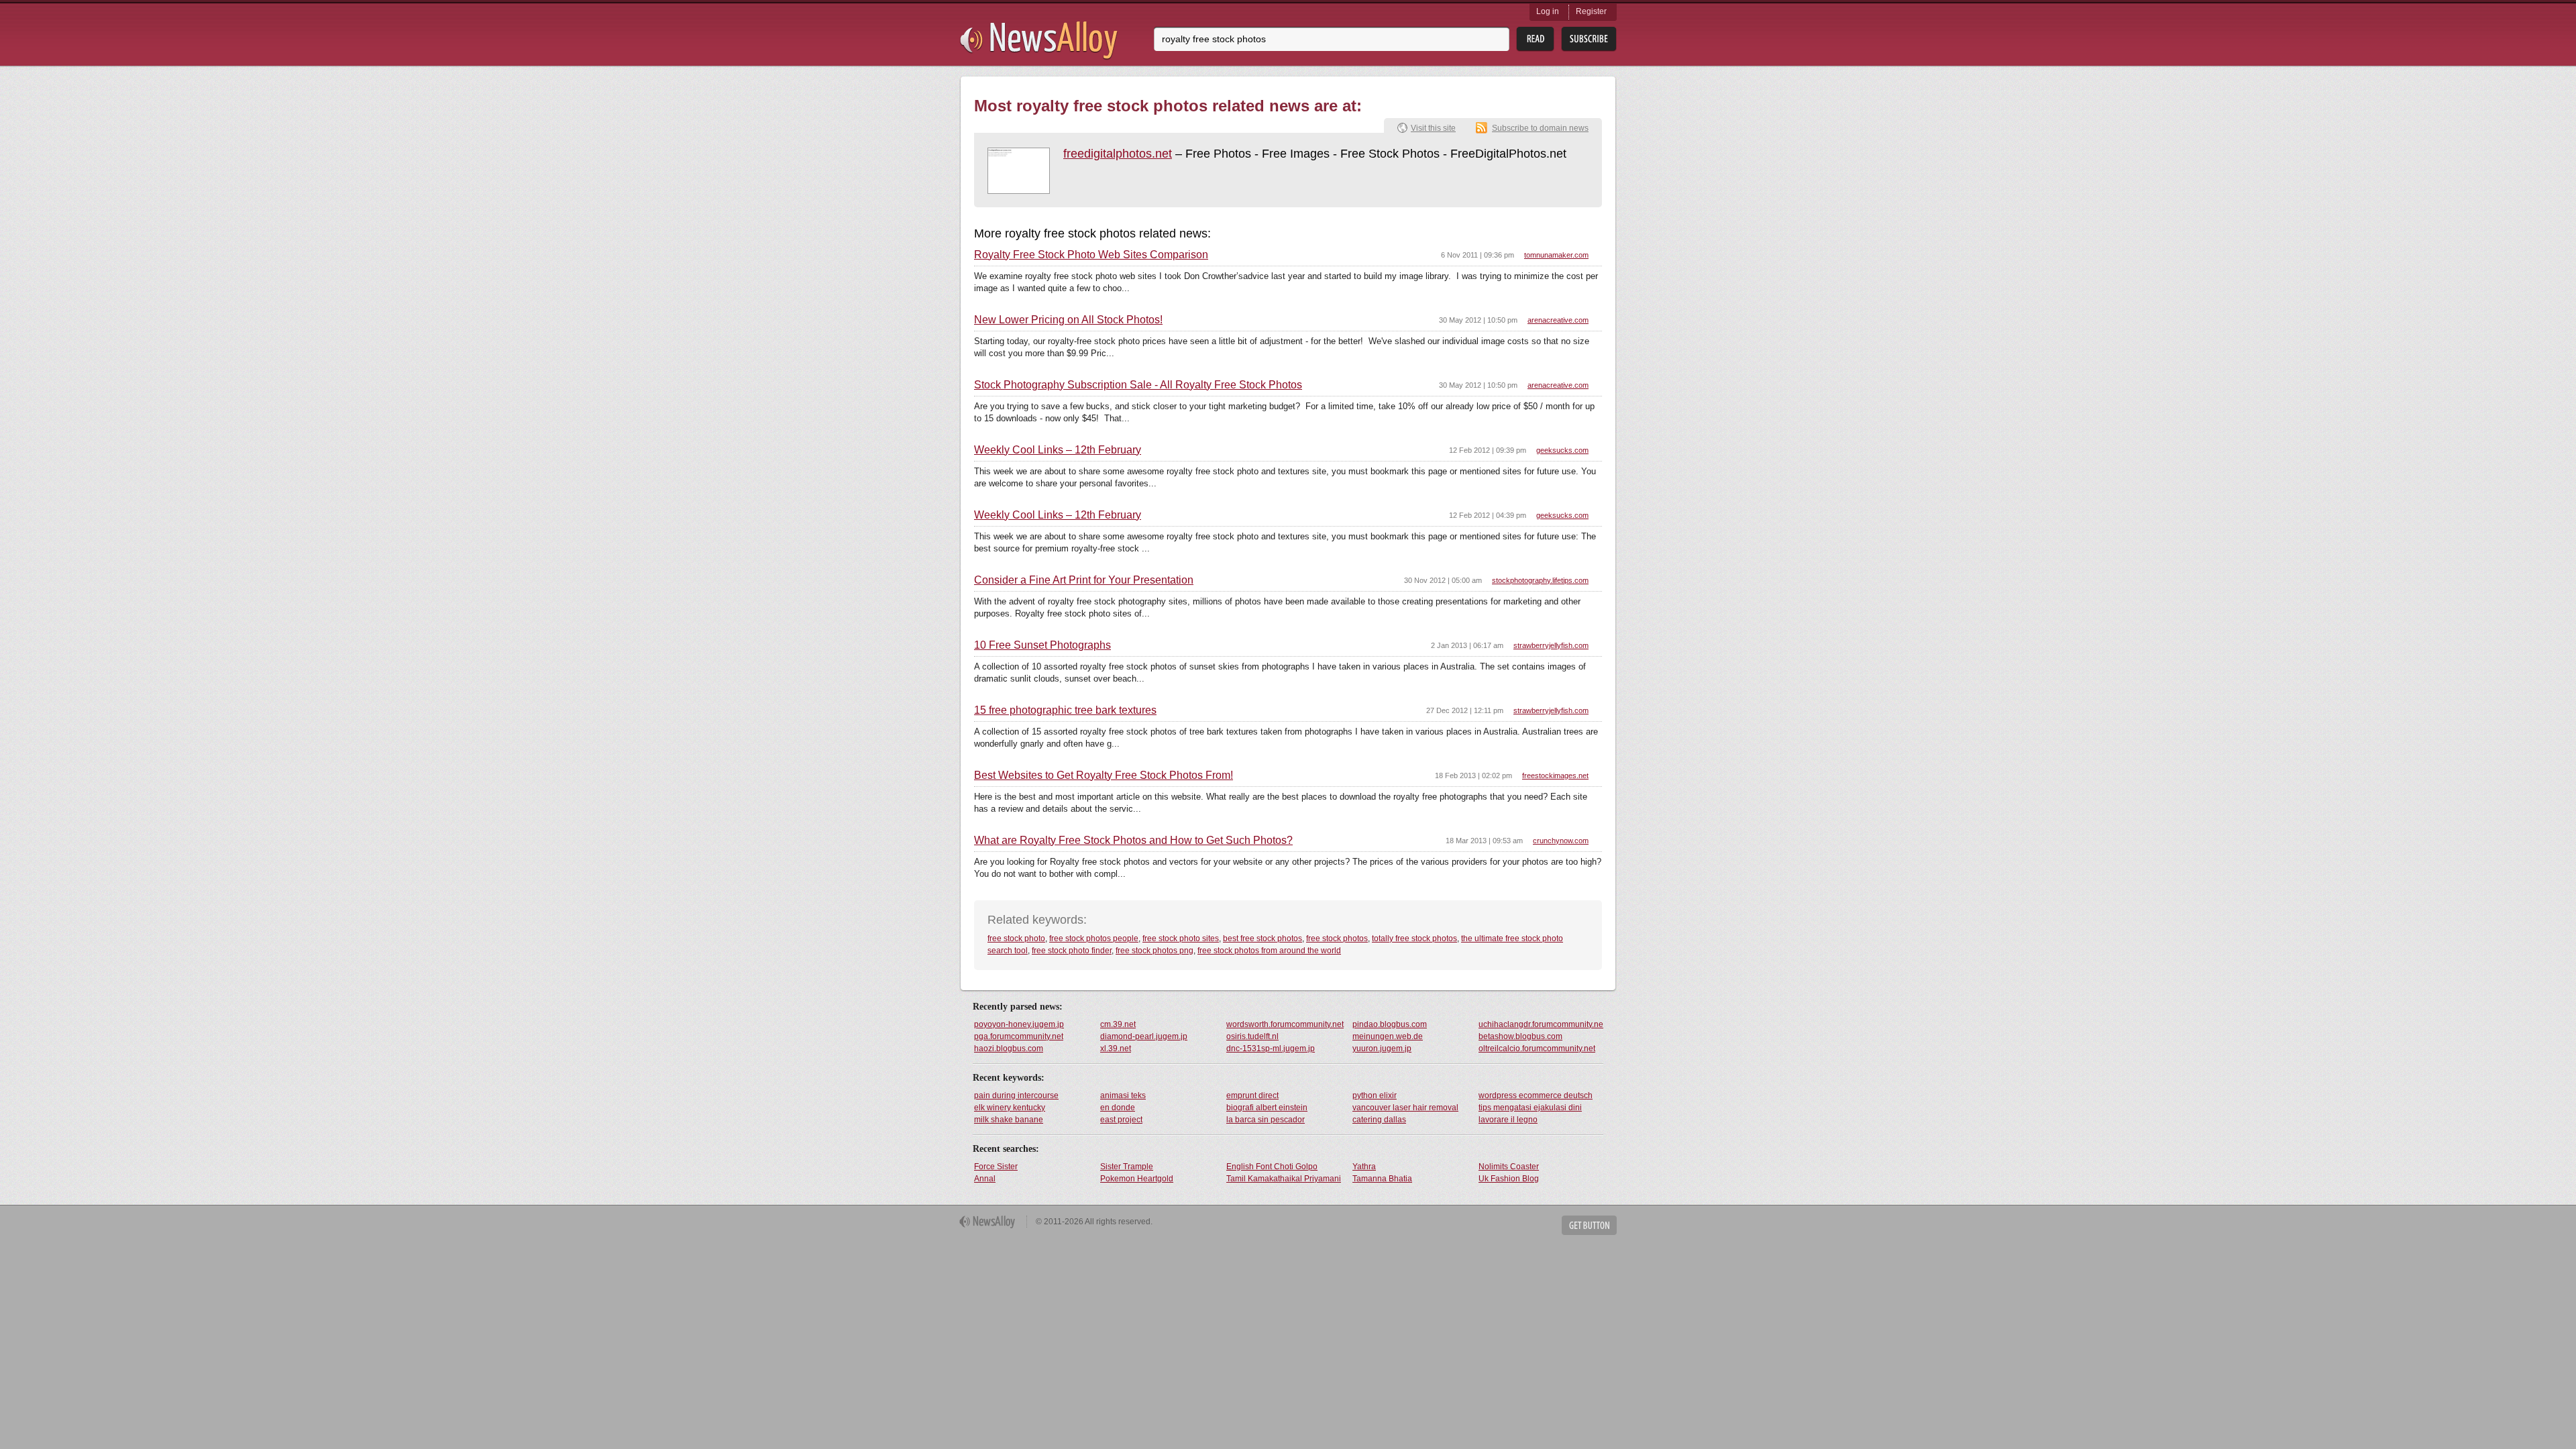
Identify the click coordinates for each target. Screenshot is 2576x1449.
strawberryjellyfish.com (1551, 645)
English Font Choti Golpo (1272, 1167)
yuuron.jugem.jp (1382, 1049)
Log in (1548, 11)
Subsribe (1589, 39)
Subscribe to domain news (1540, 128)
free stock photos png (1155, 951)
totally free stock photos (1414, 938)
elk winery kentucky (1010, 1108)
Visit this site (1433, 128)
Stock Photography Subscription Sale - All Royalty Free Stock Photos (1138, 385)
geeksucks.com (1562, 450)
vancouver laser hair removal (1405, 1108)
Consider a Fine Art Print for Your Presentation (1084, 580)
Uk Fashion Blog (1509, 1179)
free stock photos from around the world (1269, 951)
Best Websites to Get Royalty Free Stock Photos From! (1104, 775)
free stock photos (1337, 938)
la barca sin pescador (1266, 1120)
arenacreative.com (1558, 320)
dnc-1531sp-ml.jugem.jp (1271, 1049)
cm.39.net (1118, 1024)
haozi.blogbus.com (1009, 1049)
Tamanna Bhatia (1382, 1179)
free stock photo (1016, 938)
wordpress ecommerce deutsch (1536, 1095)
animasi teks (1123, 1095)
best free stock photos (1263, 938)
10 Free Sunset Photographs (1042, 645)
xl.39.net (1116, 1049)
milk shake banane (1009, 1120)
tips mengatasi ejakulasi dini (1530, 1108)
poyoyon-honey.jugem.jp (1019, 1024)
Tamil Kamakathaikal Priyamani (1284, 1179)
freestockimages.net (1555, 775)
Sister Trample (1127, 1167)
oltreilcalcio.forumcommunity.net (1537, 1049)
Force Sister (996, 1167)
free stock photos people (1094, 938)
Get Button (1589, 1225)
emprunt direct (1252, 1095)
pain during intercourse (1016, 1095)
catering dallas (1379, 1120)
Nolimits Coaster (1509, 1167)
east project (1121, 1120)
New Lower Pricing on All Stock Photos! (1068, 320)
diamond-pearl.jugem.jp (1144, 1036)
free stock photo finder (1072, 951)
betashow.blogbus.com (1520, 1036)
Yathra (1364, 1167)
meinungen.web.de (1388, 1036)
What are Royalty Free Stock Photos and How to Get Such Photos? (1133, 841)
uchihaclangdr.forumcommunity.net (1541, 1024)
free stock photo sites (1181, 938)
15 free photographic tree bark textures (1065, 710)
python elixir (1375, 1095)
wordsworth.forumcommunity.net (1285, 1024)
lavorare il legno (1508, 1120)
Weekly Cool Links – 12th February (1058, 450)
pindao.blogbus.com (1390, 1024)
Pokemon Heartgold (1137, 1179)
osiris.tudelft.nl (1252, 1036)
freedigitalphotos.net (1118, 154)
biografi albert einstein (1267, 1108)
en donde (1118, 1108)
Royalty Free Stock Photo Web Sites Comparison (1091, 255)
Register (1591, 11)
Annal (985, 1179)
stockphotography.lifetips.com (1540, 580)
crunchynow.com (1561, 841)
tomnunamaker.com (1556, 255)
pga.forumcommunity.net (1019, 1036)
